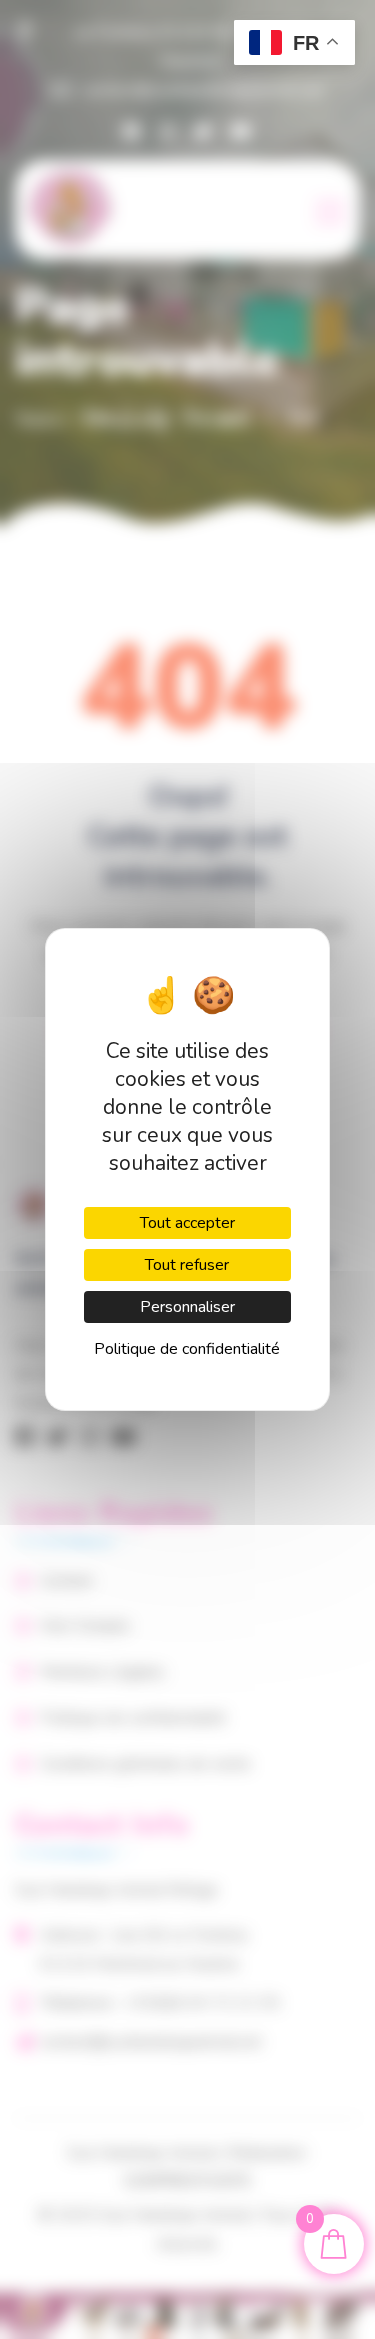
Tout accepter (187, 1223)
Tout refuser (187, 1265)
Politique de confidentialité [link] (187, 1349)
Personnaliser (187, 1307)
